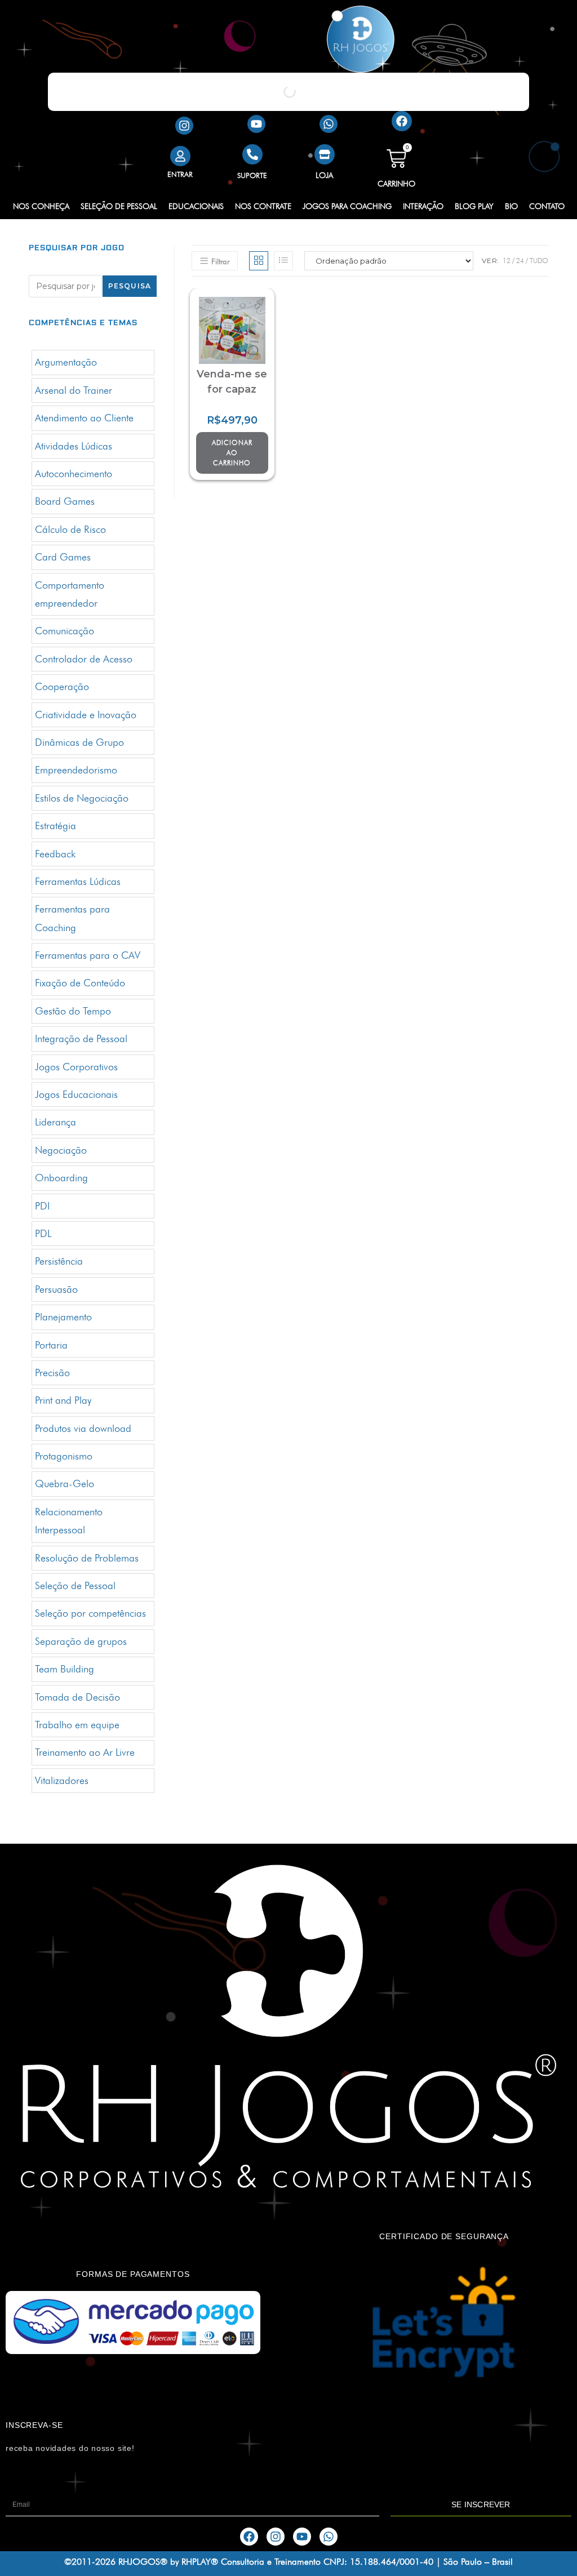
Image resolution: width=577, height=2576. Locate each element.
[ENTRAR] (180, 156)
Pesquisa (130, 286)
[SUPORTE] (252, 154)
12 (507, 261)
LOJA (324, 175)
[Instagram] (184, 126)
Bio (511, 206)
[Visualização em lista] (283, 261)
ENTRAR (180, 174)
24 (520, 261)
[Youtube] (256, 124)
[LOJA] (325, 154)
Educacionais (196, 206)
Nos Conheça (41, 206)
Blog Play (474, 206)
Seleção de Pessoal (119, 206)
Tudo (539, 261)
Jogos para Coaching (347, 206)
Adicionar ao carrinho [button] (232, 453)
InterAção (423, 206)
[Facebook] (402, 121)
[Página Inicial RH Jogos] (360, 39)
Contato (547, 206)
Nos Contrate (263, 206)
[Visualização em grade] (259, 261)
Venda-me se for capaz (232, 382)
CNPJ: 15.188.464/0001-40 (378, 2562)
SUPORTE (252, 175)
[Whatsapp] (329, 124)
